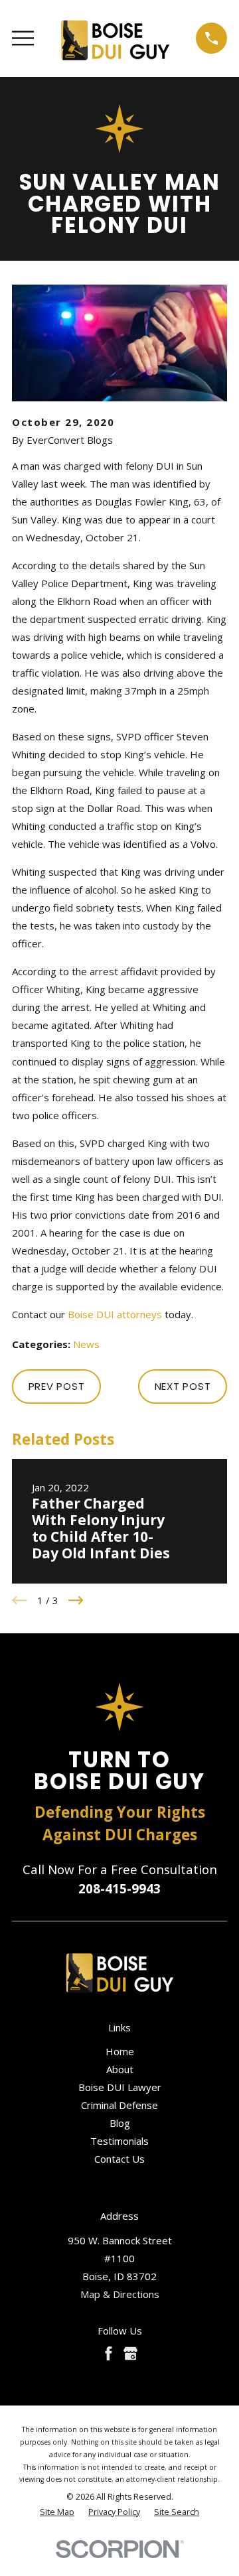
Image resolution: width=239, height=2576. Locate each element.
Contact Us (119, 2159)
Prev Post (57, 1386)
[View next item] (76, 1600)
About (120, 2069)
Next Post (183, 1386)
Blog (120, 2123)
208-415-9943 (119, 1888)
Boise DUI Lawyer (120, 2087)
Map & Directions (120, 2294)
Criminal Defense (119, 2105)
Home (120, 2051)
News (86, 1344)
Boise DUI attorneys (115, 1314)
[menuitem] (57, 2513)
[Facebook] (109, 2353)
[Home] (115, 38)
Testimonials (119, 2141)
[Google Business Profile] (130, 2353)
